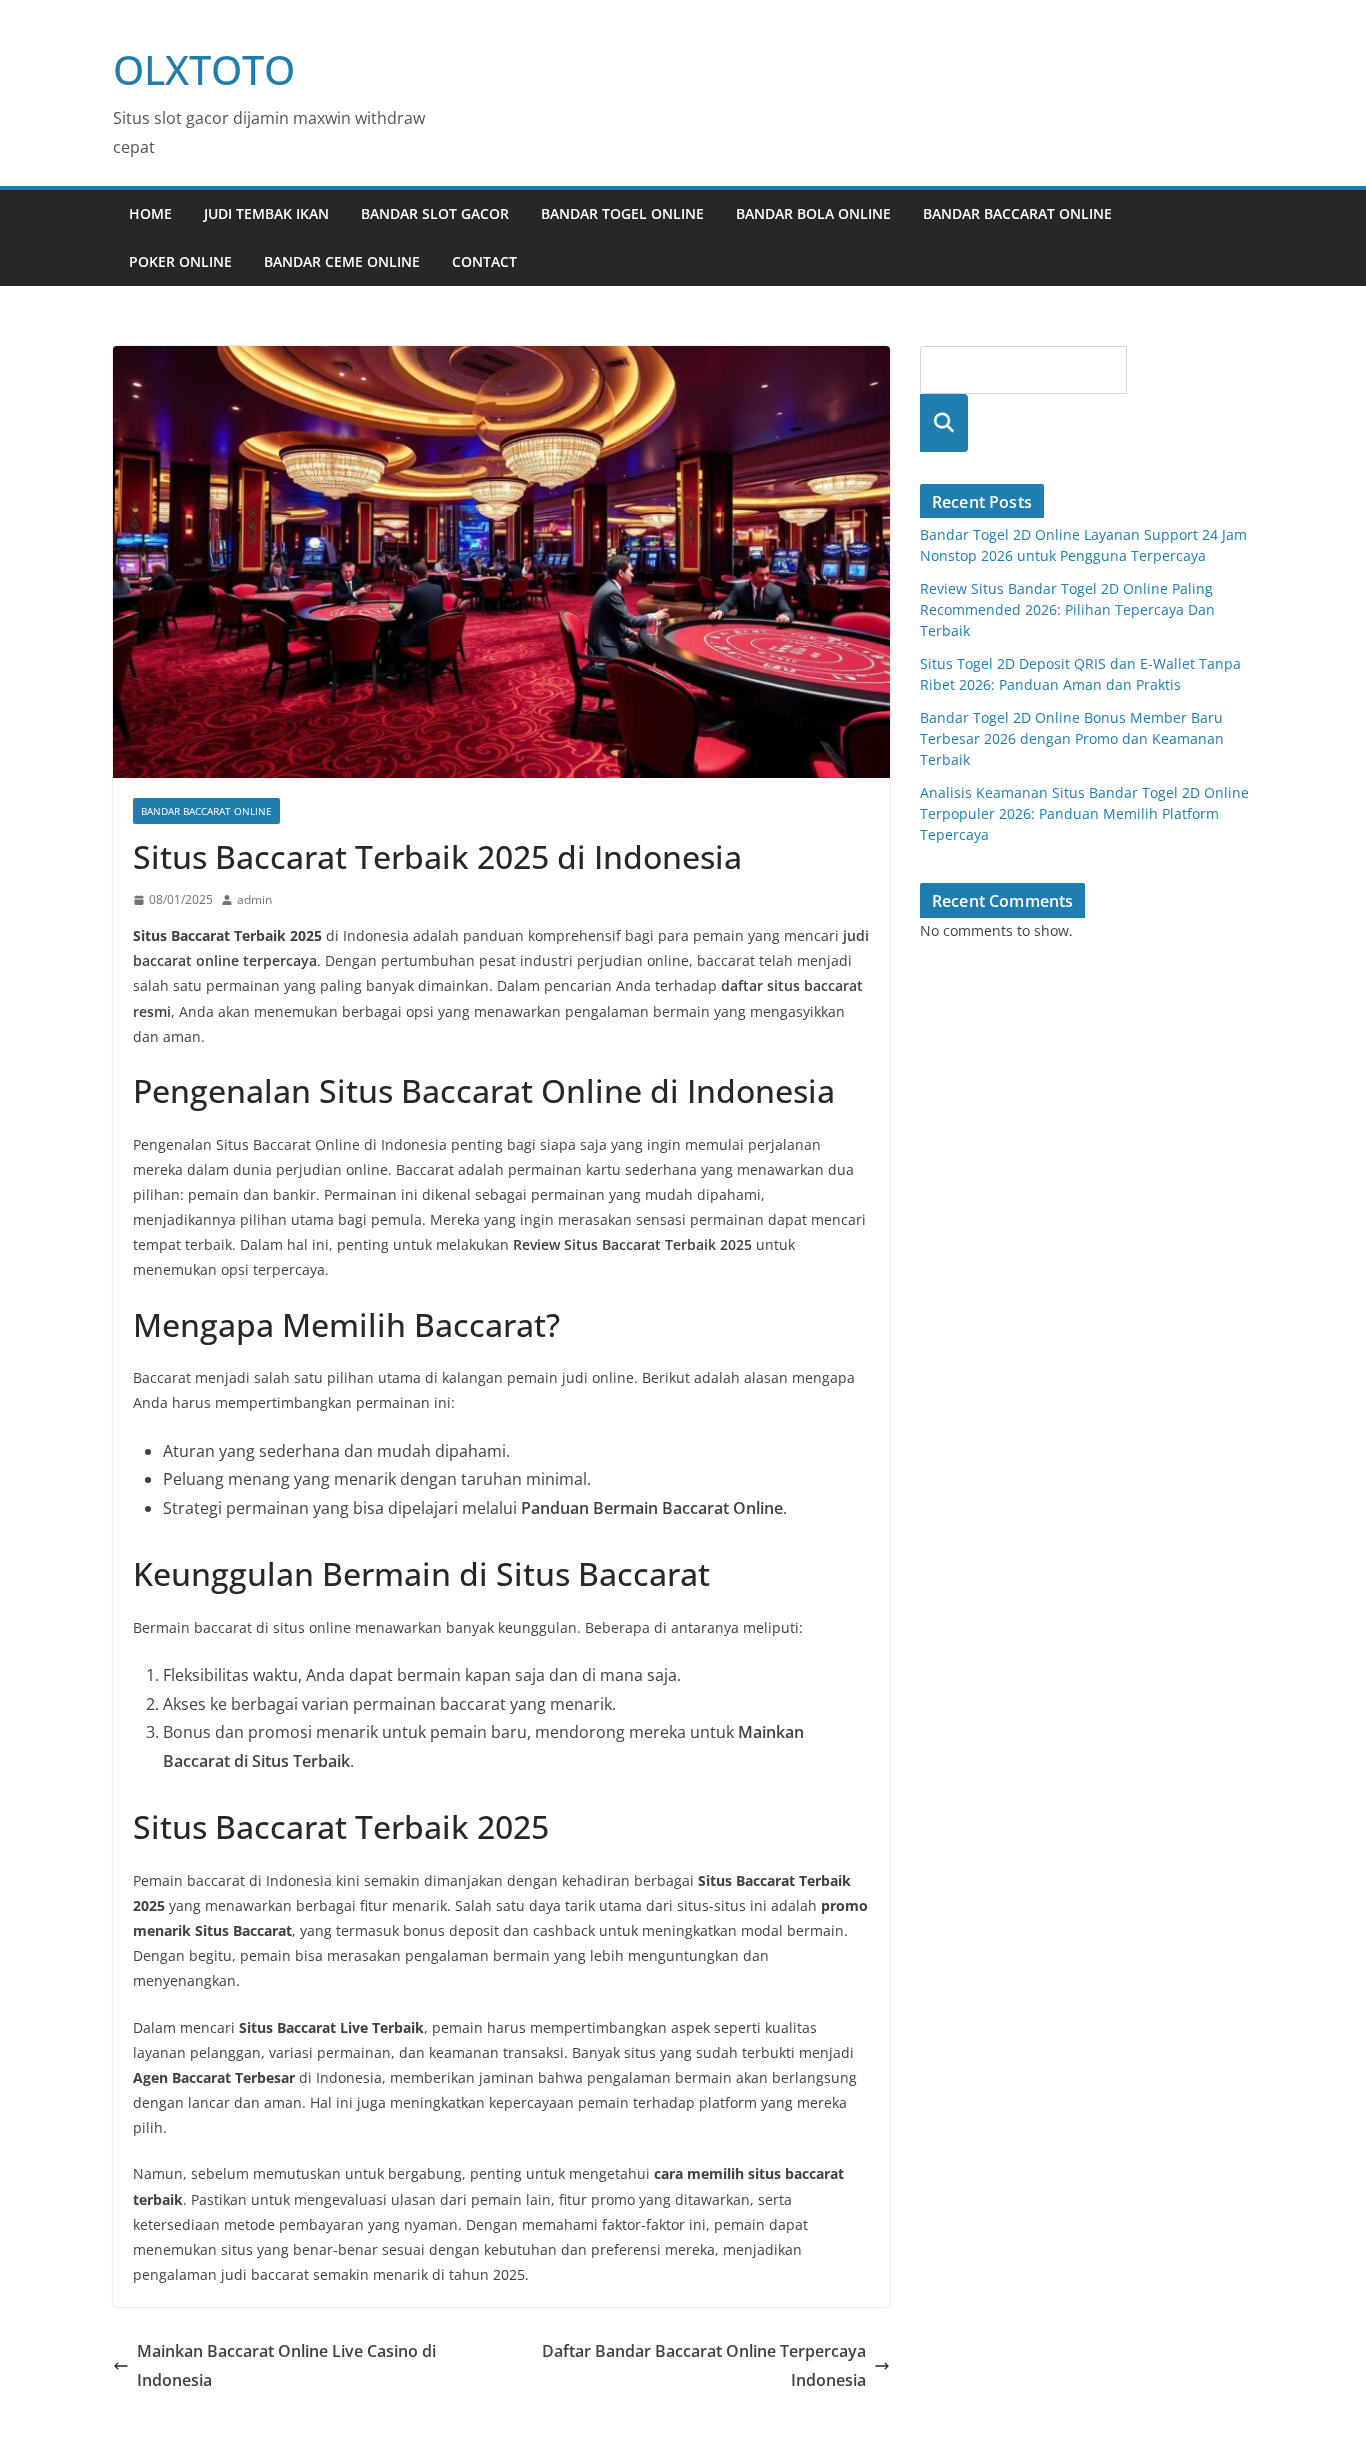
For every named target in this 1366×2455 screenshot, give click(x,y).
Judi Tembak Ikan (266, 213)
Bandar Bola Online (813, 213)
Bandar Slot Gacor (435, 213)
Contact (484, 261)
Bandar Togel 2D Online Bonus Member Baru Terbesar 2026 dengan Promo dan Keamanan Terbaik (1072, 738)
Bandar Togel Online (622, 213)
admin (254, 899)
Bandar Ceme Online (342, 261)
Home (150, 213)
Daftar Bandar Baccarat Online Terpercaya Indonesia (704, 2365)
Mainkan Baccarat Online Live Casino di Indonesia (286, 2365)
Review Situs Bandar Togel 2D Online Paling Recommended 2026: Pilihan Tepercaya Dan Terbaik (1067, 609)
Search (944, 422)
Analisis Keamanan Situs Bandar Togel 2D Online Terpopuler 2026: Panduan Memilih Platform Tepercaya (1084, 813)
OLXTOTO (204, 69)
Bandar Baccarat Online (1017, 213)
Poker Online (180, 261)
